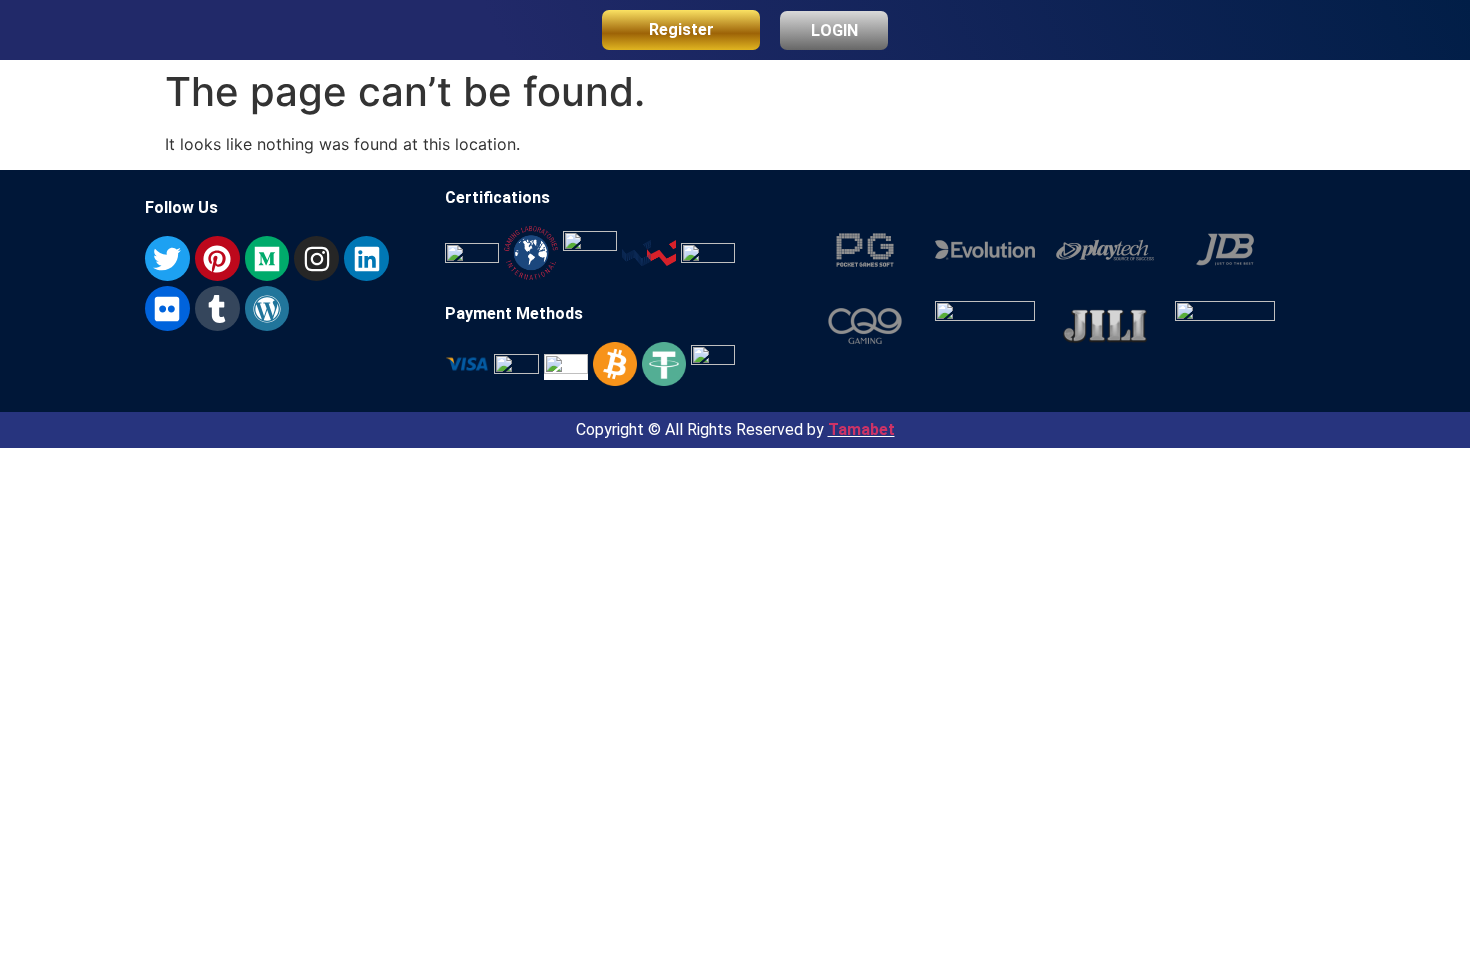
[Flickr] (167, 308)
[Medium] (267, 258)
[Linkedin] (366, 258)
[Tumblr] (217, 308)
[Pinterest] (217, 258)
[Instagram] (316, 258)
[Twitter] (167, 258)
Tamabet (861, 429)
